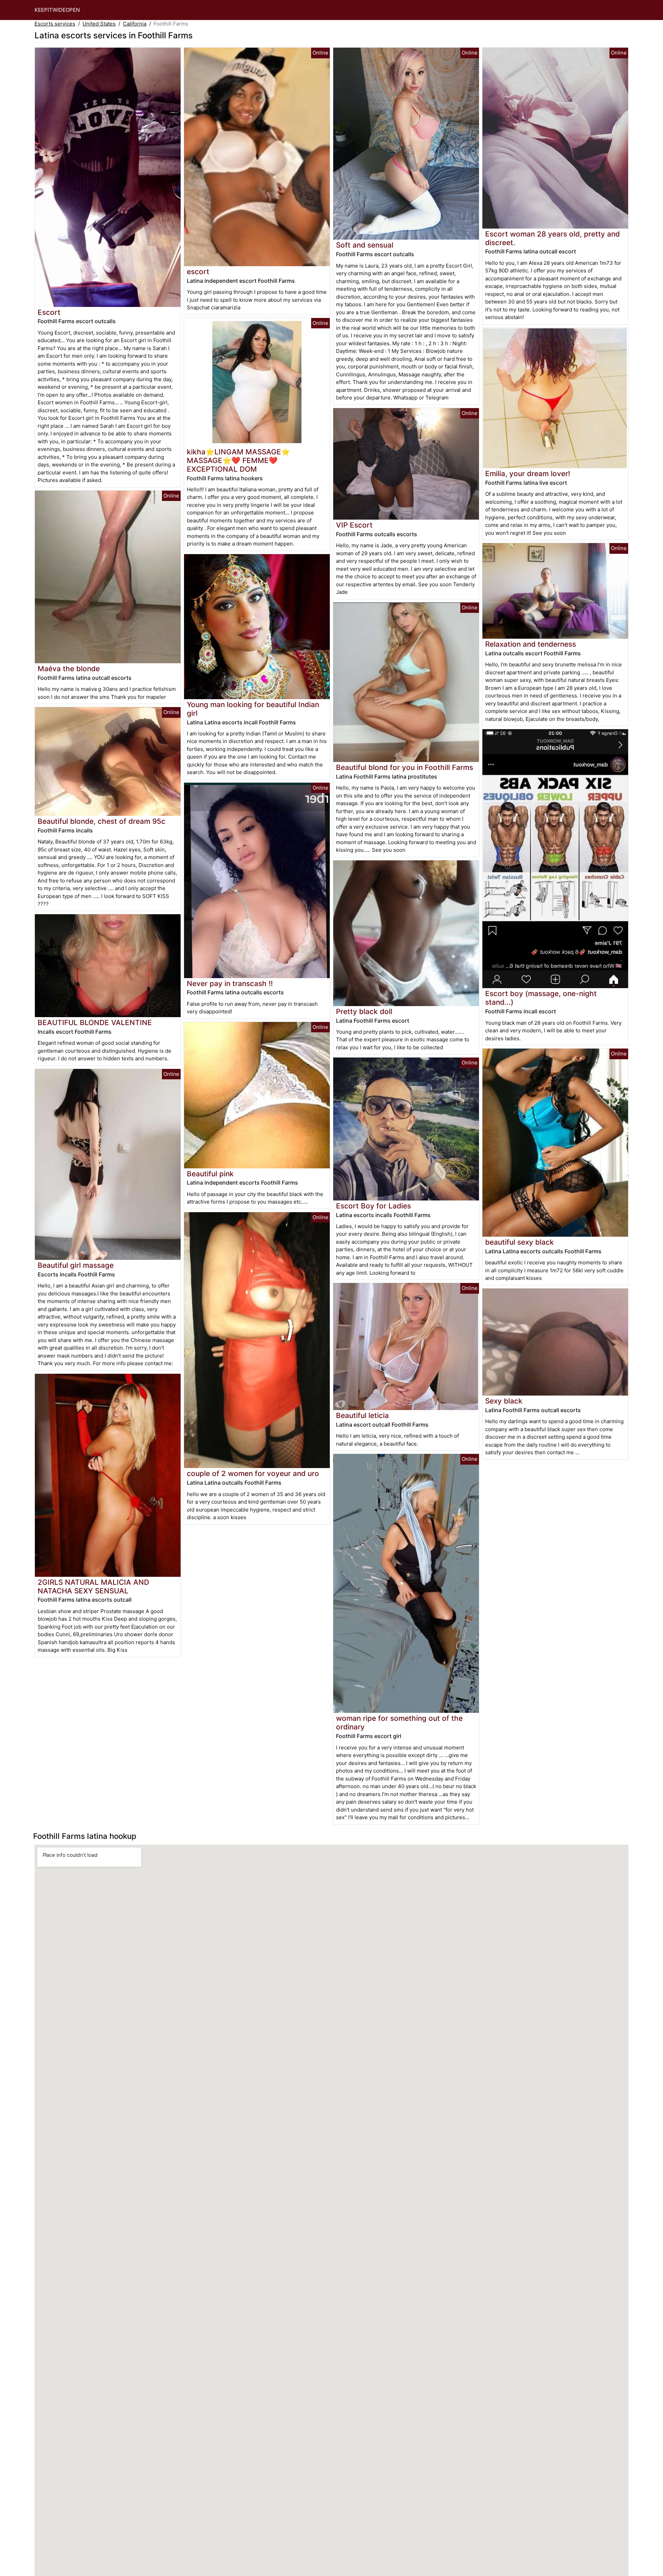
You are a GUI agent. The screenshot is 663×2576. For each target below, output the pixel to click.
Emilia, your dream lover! (528, 474)
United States (99, 24)
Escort (49, 312)
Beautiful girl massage (76, 1265)
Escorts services (55, 24)
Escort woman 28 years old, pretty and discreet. (552, 238)
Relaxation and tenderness (531, 644)
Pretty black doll (364, 1011)
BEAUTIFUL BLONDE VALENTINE (95, 1022)
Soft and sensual (365, 245)
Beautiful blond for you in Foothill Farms (405, 767)
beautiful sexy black (520, 1242)
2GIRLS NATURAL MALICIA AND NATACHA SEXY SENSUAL (93, 1586)
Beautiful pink (210, 1174)
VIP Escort (354, 525)
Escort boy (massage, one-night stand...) (541, 998)
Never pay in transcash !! (230, 983)
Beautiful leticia (362, 1415)
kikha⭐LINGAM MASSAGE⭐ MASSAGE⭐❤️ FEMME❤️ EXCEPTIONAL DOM (238, 460)
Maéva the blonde (69, 669)
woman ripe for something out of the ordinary (399, 1723)
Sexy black (504, 1401)
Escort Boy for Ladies (373, 1206)
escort (198, 272)
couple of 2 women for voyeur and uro (253, 1473)
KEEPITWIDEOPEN (57, 10)
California (135, 24)
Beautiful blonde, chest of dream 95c (102, 821)
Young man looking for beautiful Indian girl (253, 709)
